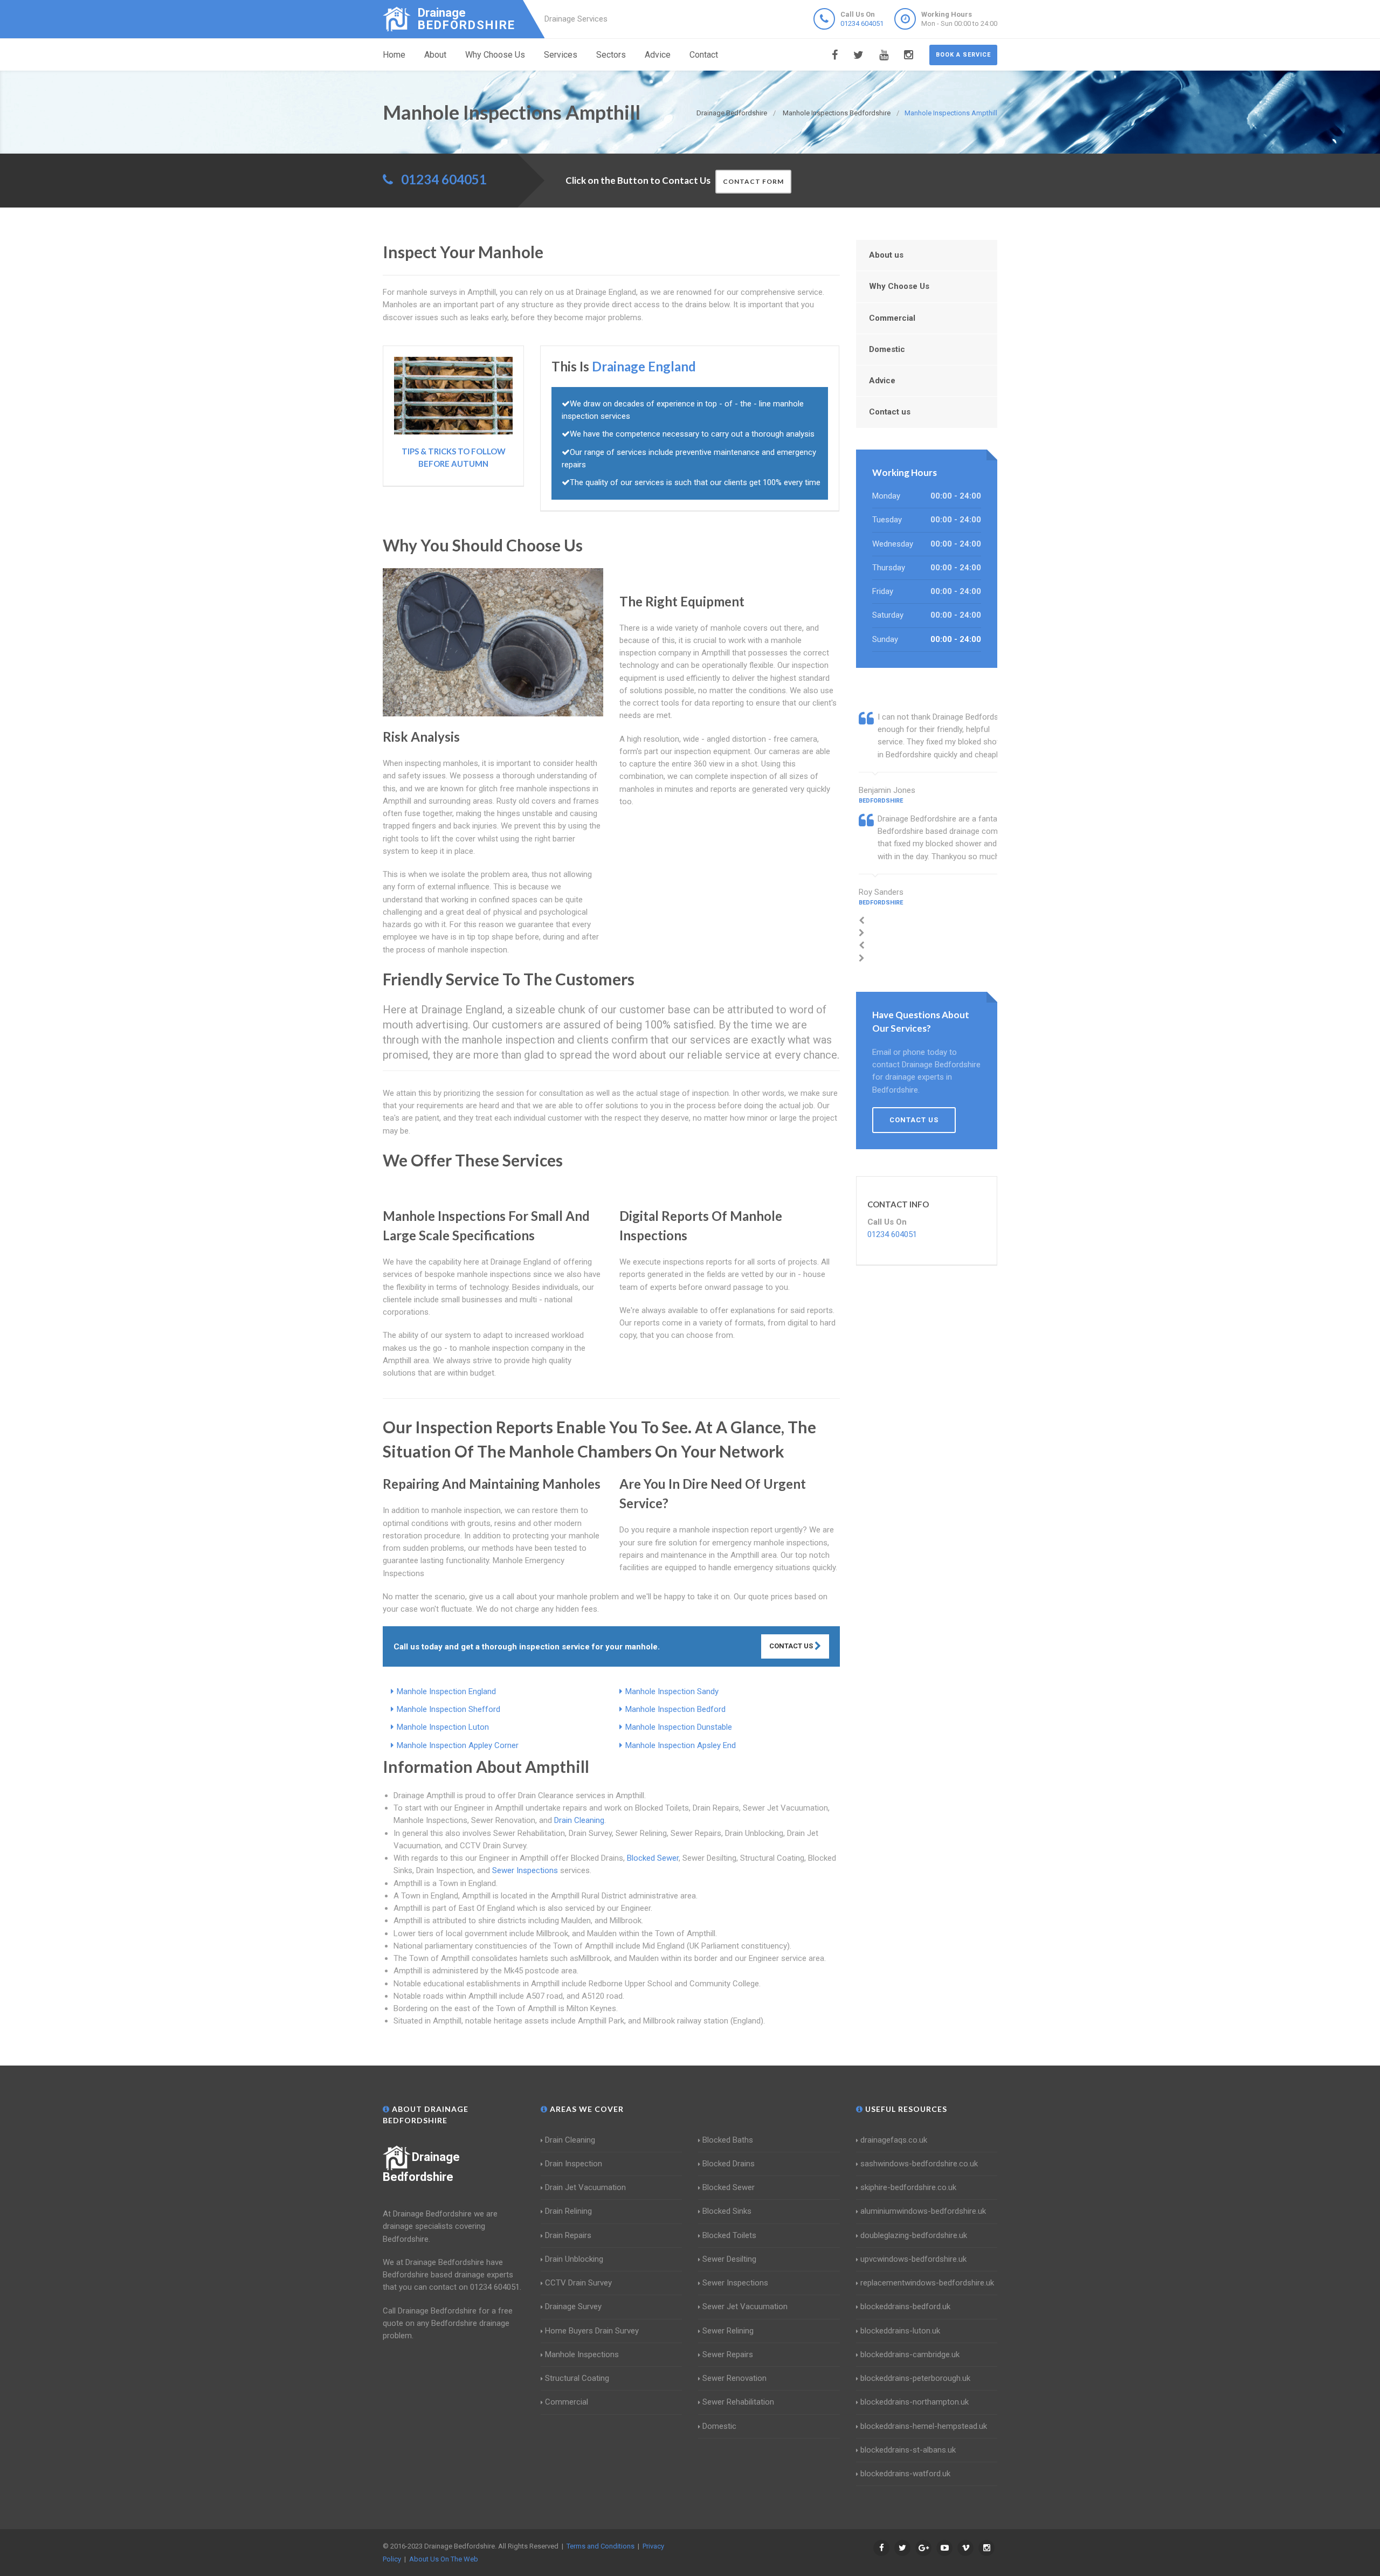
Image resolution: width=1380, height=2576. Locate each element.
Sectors (611, 55)
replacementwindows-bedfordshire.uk (927, 2283)
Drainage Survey (573, 2306)
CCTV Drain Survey (578, 2283)
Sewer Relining (728, 2331)
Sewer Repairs (728, 2354)
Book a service (963, 55)
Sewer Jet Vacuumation (745, 2306)
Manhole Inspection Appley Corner (458, 1745)
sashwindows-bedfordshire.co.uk (919, 2164)
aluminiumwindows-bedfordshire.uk (923, 2211)
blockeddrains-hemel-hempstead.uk (924, 2426)
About (435, 55)
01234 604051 (862, 23)
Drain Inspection (574, 2164)
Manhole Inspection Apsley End (681, 1745)
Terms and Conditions (601, 2546)
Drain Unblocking (574, 2259)
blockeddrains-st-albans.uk (908, 2450)
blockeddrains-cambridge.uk (910, 2354)
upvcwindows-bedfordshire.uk (913, 2259)
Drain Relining (568, 2211)
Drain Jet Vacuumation (585, 2187)
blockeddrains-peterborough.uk (915, 2378)
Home (394, 55)
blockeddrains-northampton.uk (915, 2402)
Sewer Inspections (525, 1870)
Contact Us (792, 1646)
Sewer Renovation (734, 2378)
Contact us (890, 412)
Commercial (892, 318)
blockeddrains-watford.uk (905, 2474)
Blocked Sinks (727, 2211)
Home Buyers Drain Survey (592, 2331)
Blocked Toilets (729, 2235)
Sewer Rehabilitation (738, 2402)
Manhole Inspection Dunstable (679, 1727)
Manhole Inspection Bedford (675, 1709)
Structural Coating (577, 2378)
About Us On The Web (444, 2559)
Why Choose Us (495, 55)
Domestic (887, 349)
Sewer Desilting (729, 2259)
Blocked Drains (729, 2164)
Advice (658, 55)
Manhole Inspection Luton (443, 1727)
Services (561, 55)
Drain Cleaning (579, 1820)
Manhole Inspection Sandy (672, 1691)
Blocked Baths (728, 2140)
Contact (704, 55)
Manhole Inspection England (446, 1691)
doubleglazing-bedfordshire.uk (914, 2235)
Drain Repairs (568, 2235)
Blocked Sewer (653, 1858)
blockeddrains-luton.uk (900, 2331)
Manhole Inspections (582, 2354)
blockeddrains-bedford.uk (905, 2306)
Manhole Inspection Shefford (448, 1709)
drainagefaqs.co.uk (894, 2140)
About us (886, 255)
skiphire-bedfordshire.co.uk (908, 2187)
